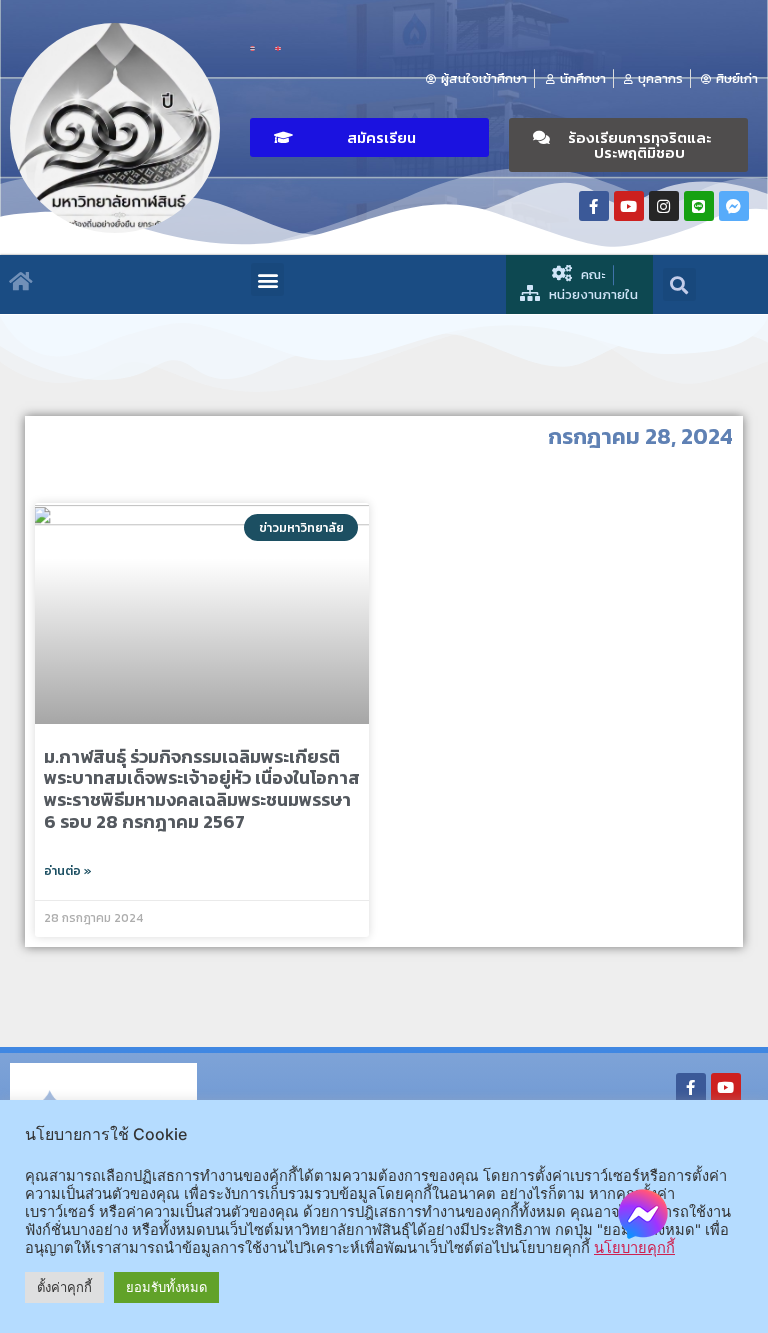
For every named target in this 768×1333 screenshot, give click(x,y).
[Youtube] (629, 206)
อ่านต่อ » (68, 871)
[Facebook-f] (594, 206)
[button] (369, 137)
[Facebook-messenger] (734, 206)
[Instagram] (664, 206)
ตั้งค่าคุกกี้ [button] (64, 1287)
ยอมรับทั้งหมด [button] (166, 1287)
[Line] (699, 206)
